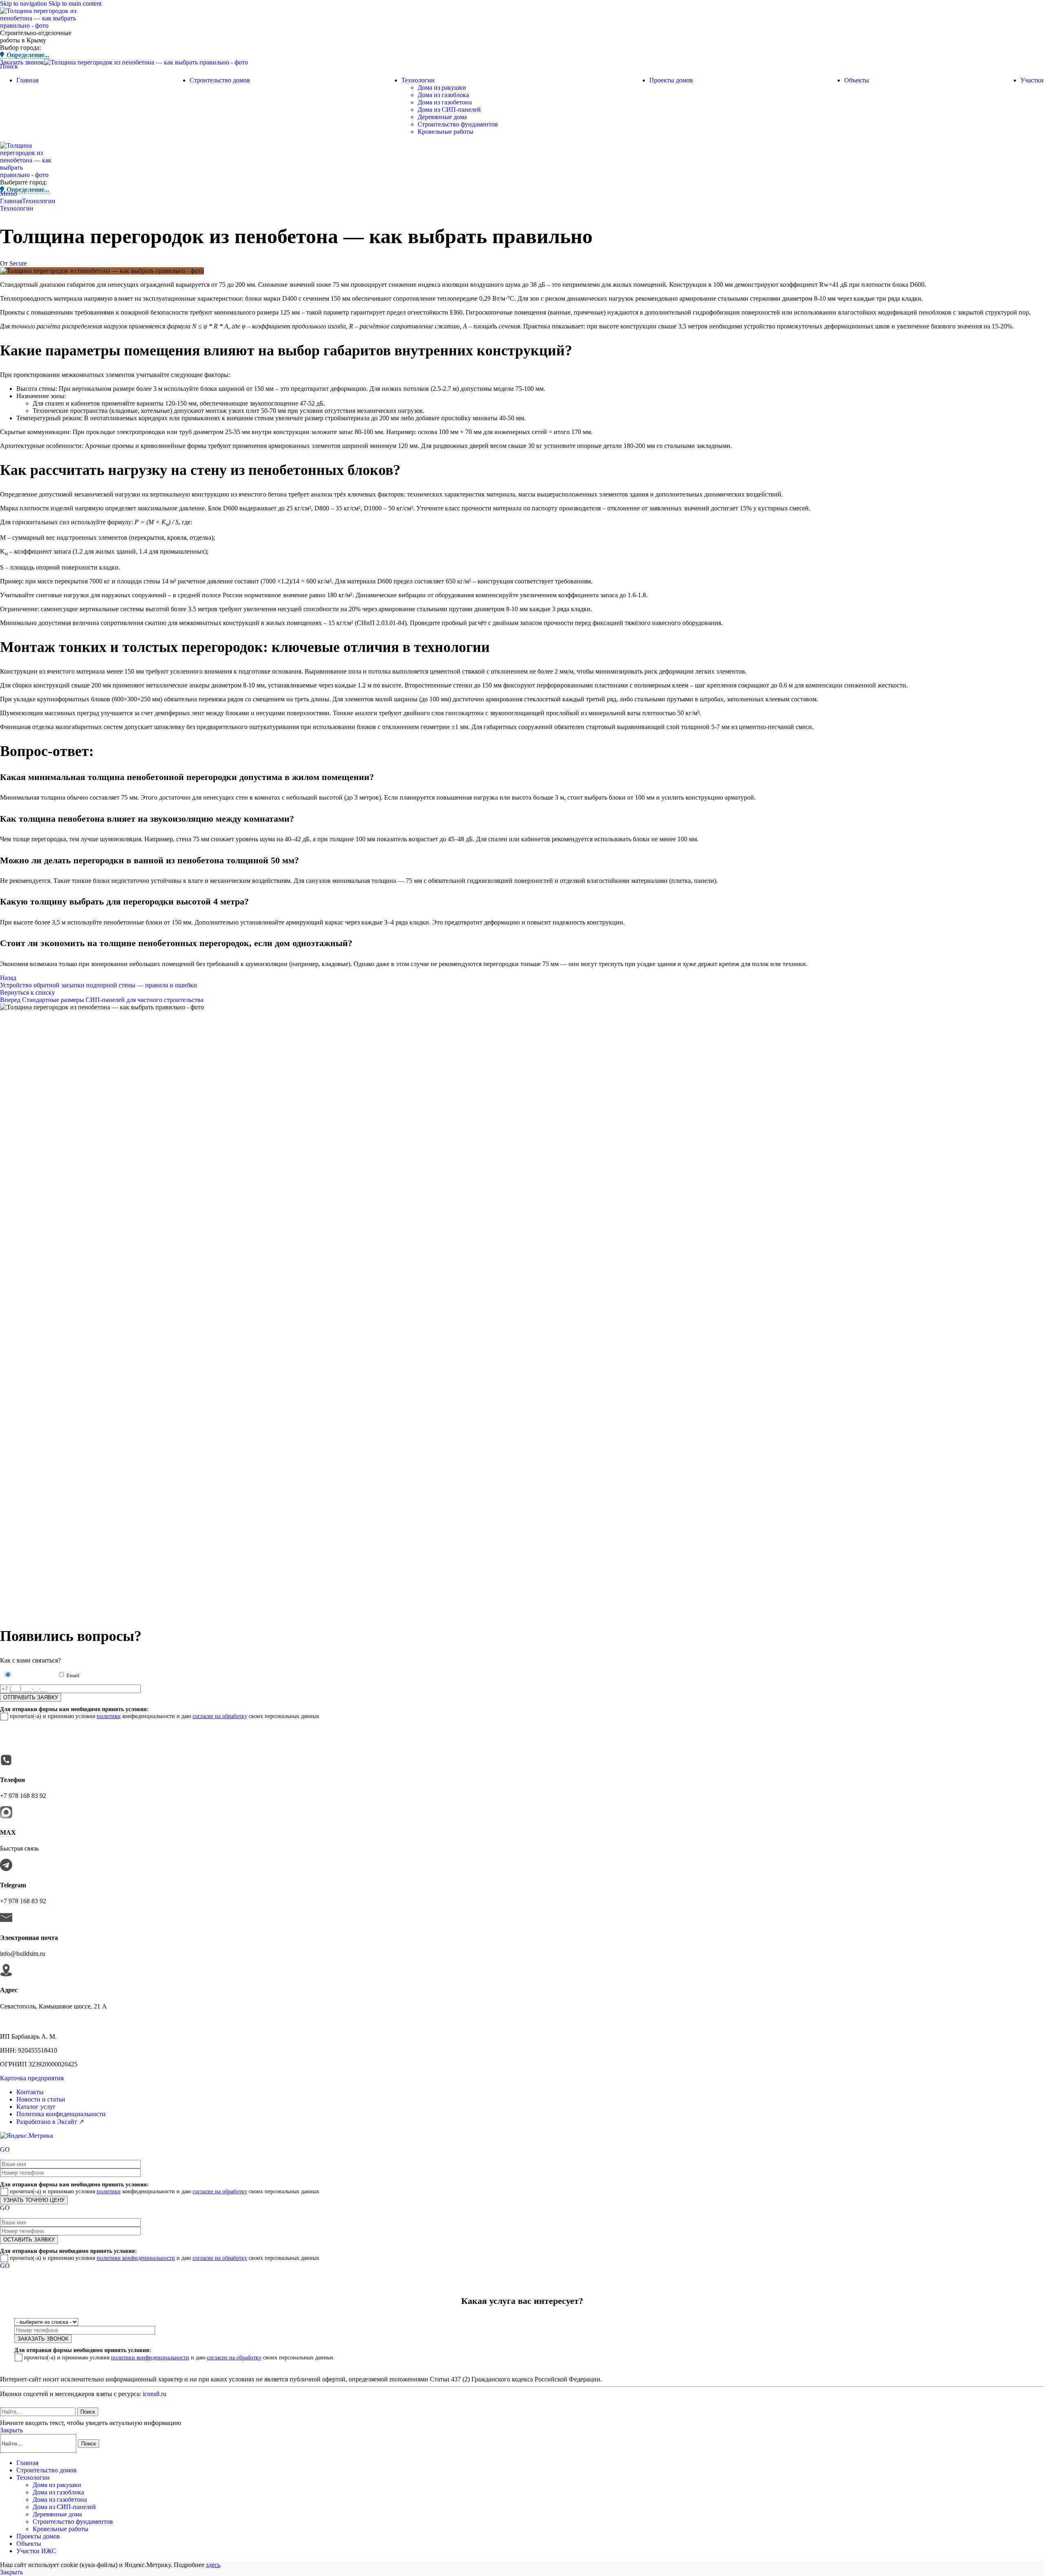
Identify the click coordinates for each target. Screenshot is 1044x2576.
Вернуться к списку (28, 992)
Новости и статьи (41, 2099)
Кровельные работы (446, 132)
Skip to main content (75, 3)
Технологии (39, 201)
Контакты (30, 2092)
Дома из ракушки (442, 88)
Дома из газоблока (443, 95)
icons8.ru (155, 2394)
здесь (213, 2565)
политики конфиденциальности (136, 2258)
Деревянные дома (442, 117)
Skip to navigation (24, 3)
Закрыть (11, 2430)
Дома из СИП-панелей (449, 110)
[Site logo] (43, 25)
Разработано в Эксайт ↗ (50, 2122)
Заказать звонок (22, 62)
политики (109, 1716)
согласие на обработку (220, 1716)
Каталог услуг (36, 2107)
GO (5, 2149)
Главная (11, 201)
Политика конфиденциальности (61, 2114)
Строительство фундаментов (458, 124)
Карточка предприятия (32, 2078)
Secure (18, 263)
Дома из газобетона (445, 102)
